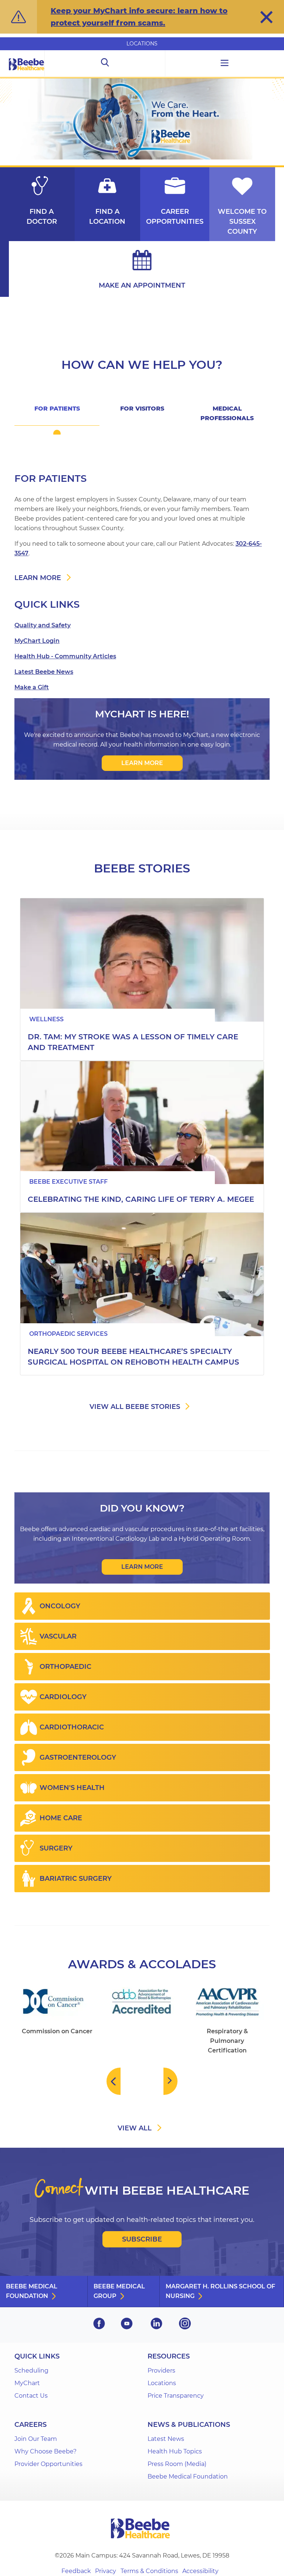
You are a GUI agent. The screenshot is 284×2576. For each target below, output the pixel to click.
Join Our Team (36, 2439)
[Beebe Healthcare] (27, 73)
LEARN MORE (142, 763)
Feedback (76, 2571)
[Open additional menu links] (225, 64)
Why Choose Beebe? (45, 2451)
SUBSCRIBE (142, 2239)
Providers (161, 2371)
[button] (266, 17)
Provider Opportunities (48, 2464)
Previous (114, 2081)
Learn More (142, 1567)
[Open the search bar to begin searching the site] (105, 64)
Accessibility (200, 2571)
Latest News (166, 2439)
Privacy (106, 2571)
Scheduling (31, 2371)
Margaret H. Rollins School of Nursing (220, 2291)
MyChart (27, 2383)
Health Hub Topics (175, 2451)
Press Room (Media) (177, 2464)
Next (170, 2081)
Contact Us (31, 2396)
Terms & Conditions (149, 2571)
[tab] (57, 413)
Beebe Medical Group (119, 2291)
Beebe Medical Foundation (32, 2291)
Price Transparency (176, 2396)
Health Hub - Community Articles (65, 656)
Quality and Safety (43, 625)
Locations (142, 44)
